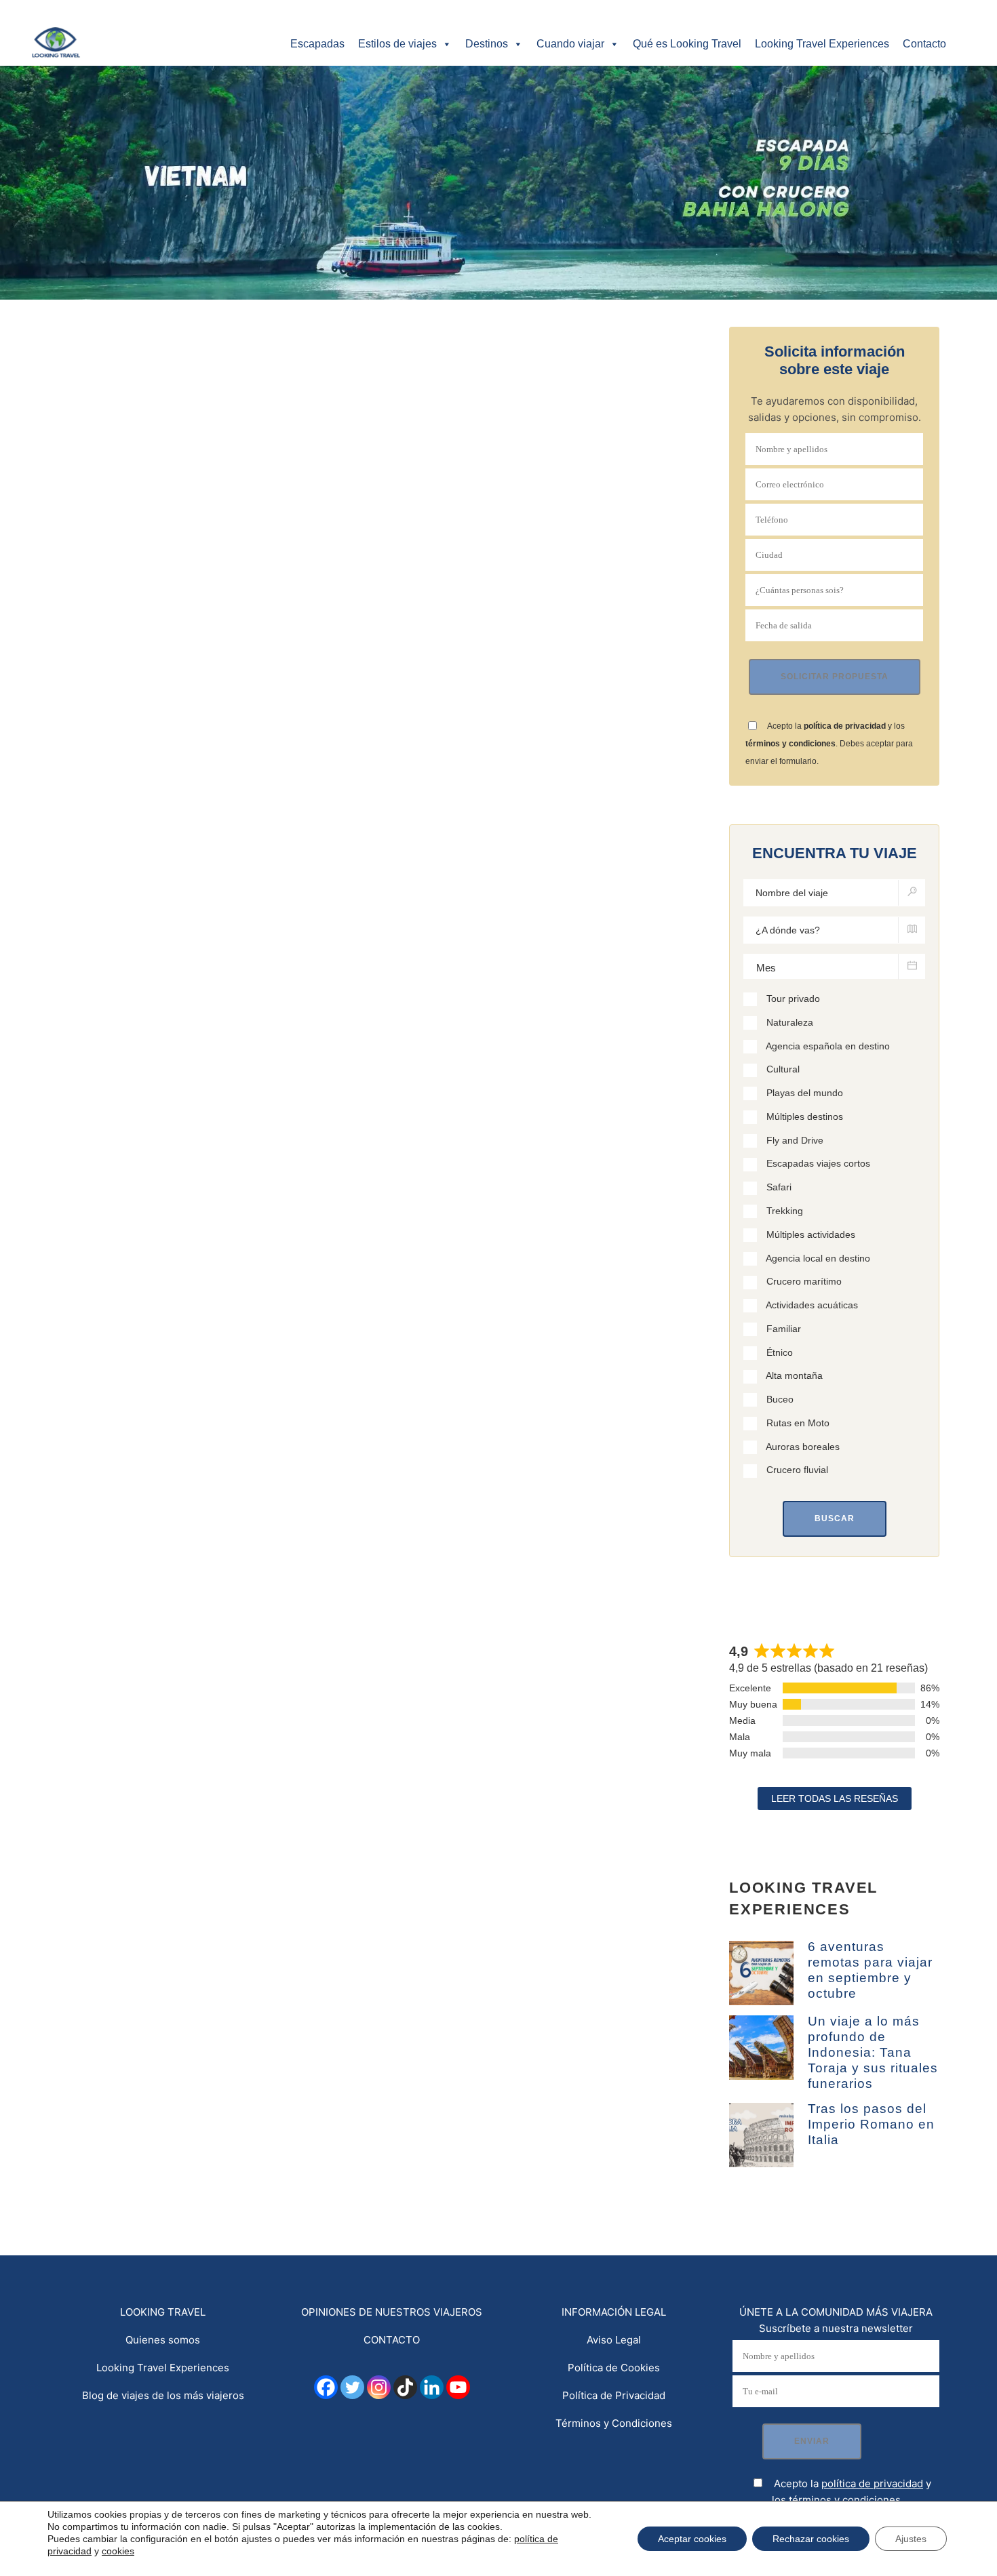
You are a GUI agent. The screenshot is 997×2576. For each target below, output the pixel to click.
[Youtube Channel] (458, 2387)
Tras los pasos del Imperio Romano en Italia (871, 2124)
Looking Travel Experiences (822, 44)
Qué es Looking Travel (687, 44)
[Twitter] (352, 2387)
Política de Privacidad (614, 2395)
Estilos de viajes (397, 44)
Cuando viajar (570, 44)
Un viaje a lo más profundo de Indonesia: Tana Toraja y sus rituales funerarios (873, 2052)
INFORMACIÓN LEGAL (614, 2312)
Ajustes (911, 2539)
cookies (118, 2551)
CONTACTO (392, 2340)
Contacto (924, 44)
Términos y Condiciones (614, 2423)
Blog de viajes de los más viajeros (163, 2395)
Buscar (835, 1518)
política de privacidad (845, 726)
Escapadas (317, 44)
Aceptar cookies (692, 2539)
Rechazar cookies (811, 2539)
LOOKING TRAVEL (163, 2312)
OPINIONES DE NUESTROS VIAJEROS (392, 2312)
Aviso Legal (614, 2340)
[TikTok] (405, 2387)
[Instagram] (379, 2387)
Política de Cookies (614, 2368)
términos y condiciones (790, 744)
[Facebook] (326, 2387)
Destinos (487, 44)
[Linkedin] (432, 2387)
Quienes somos (163, 2340)
